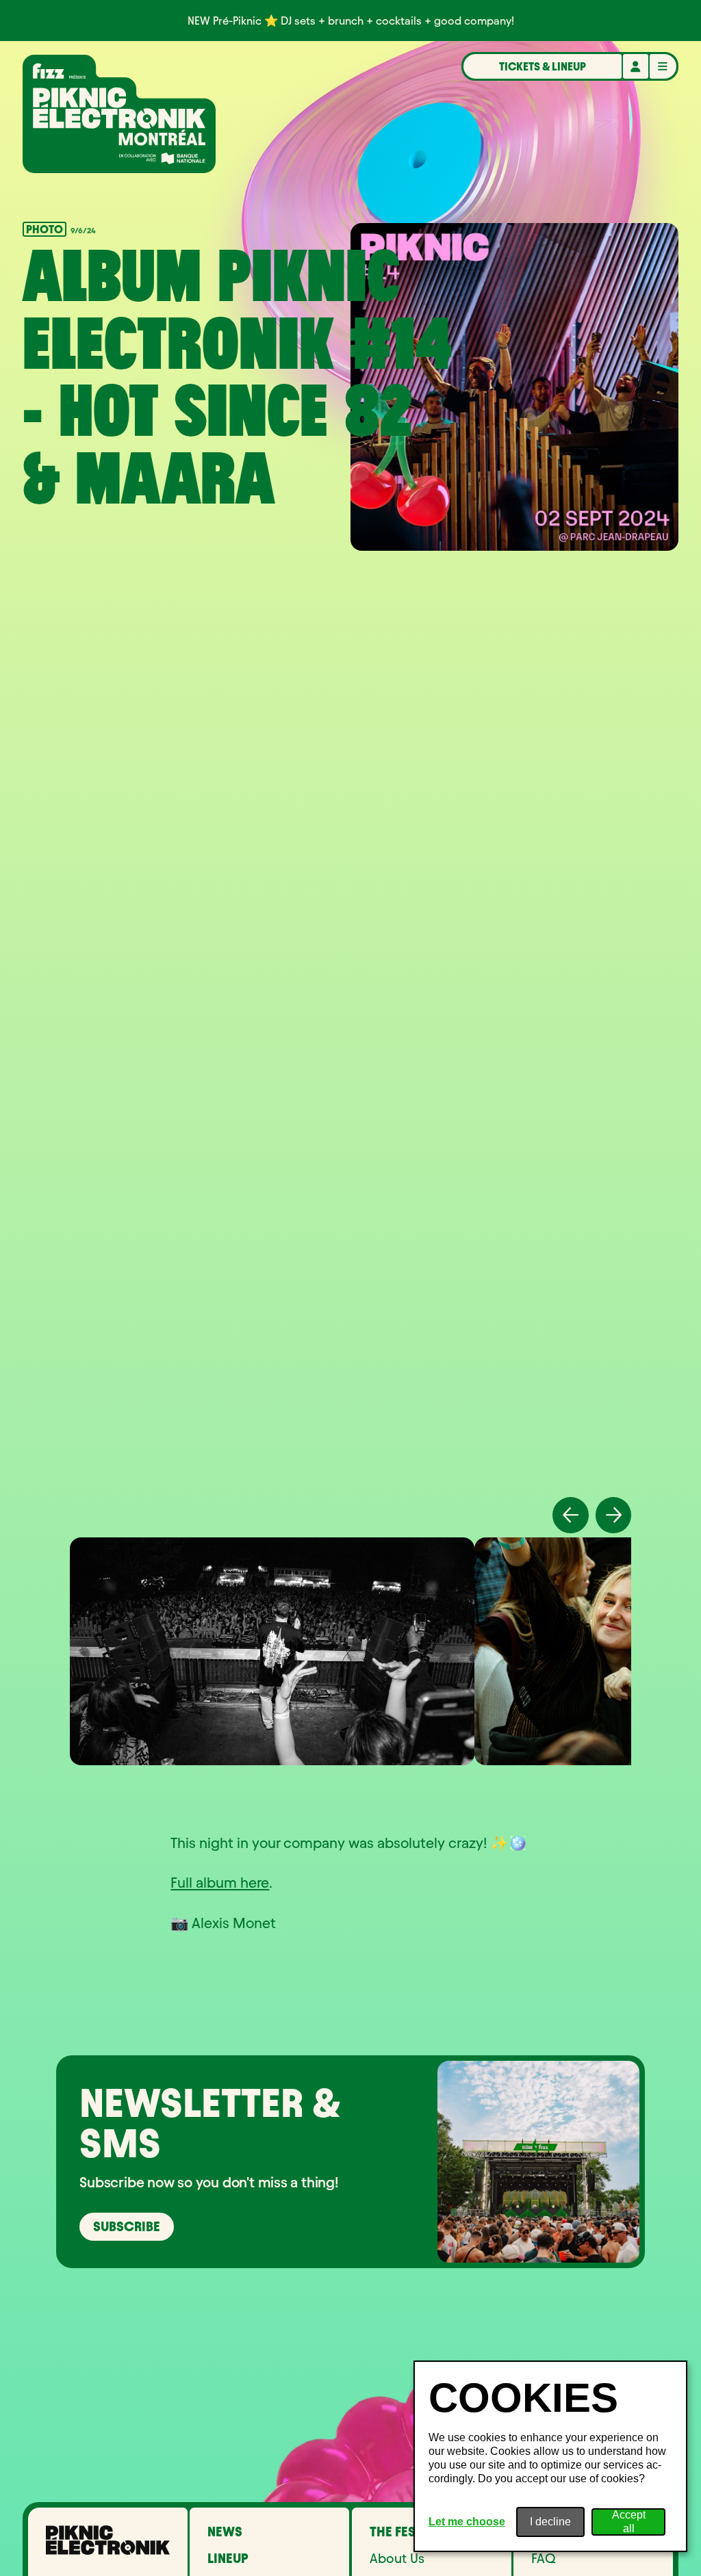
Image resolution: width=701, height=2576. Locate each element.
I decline (550, 2522)
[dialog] (550, 2456)
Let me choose (467, 2522)
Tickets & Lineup (543, 66)
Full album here (220, 1883)
